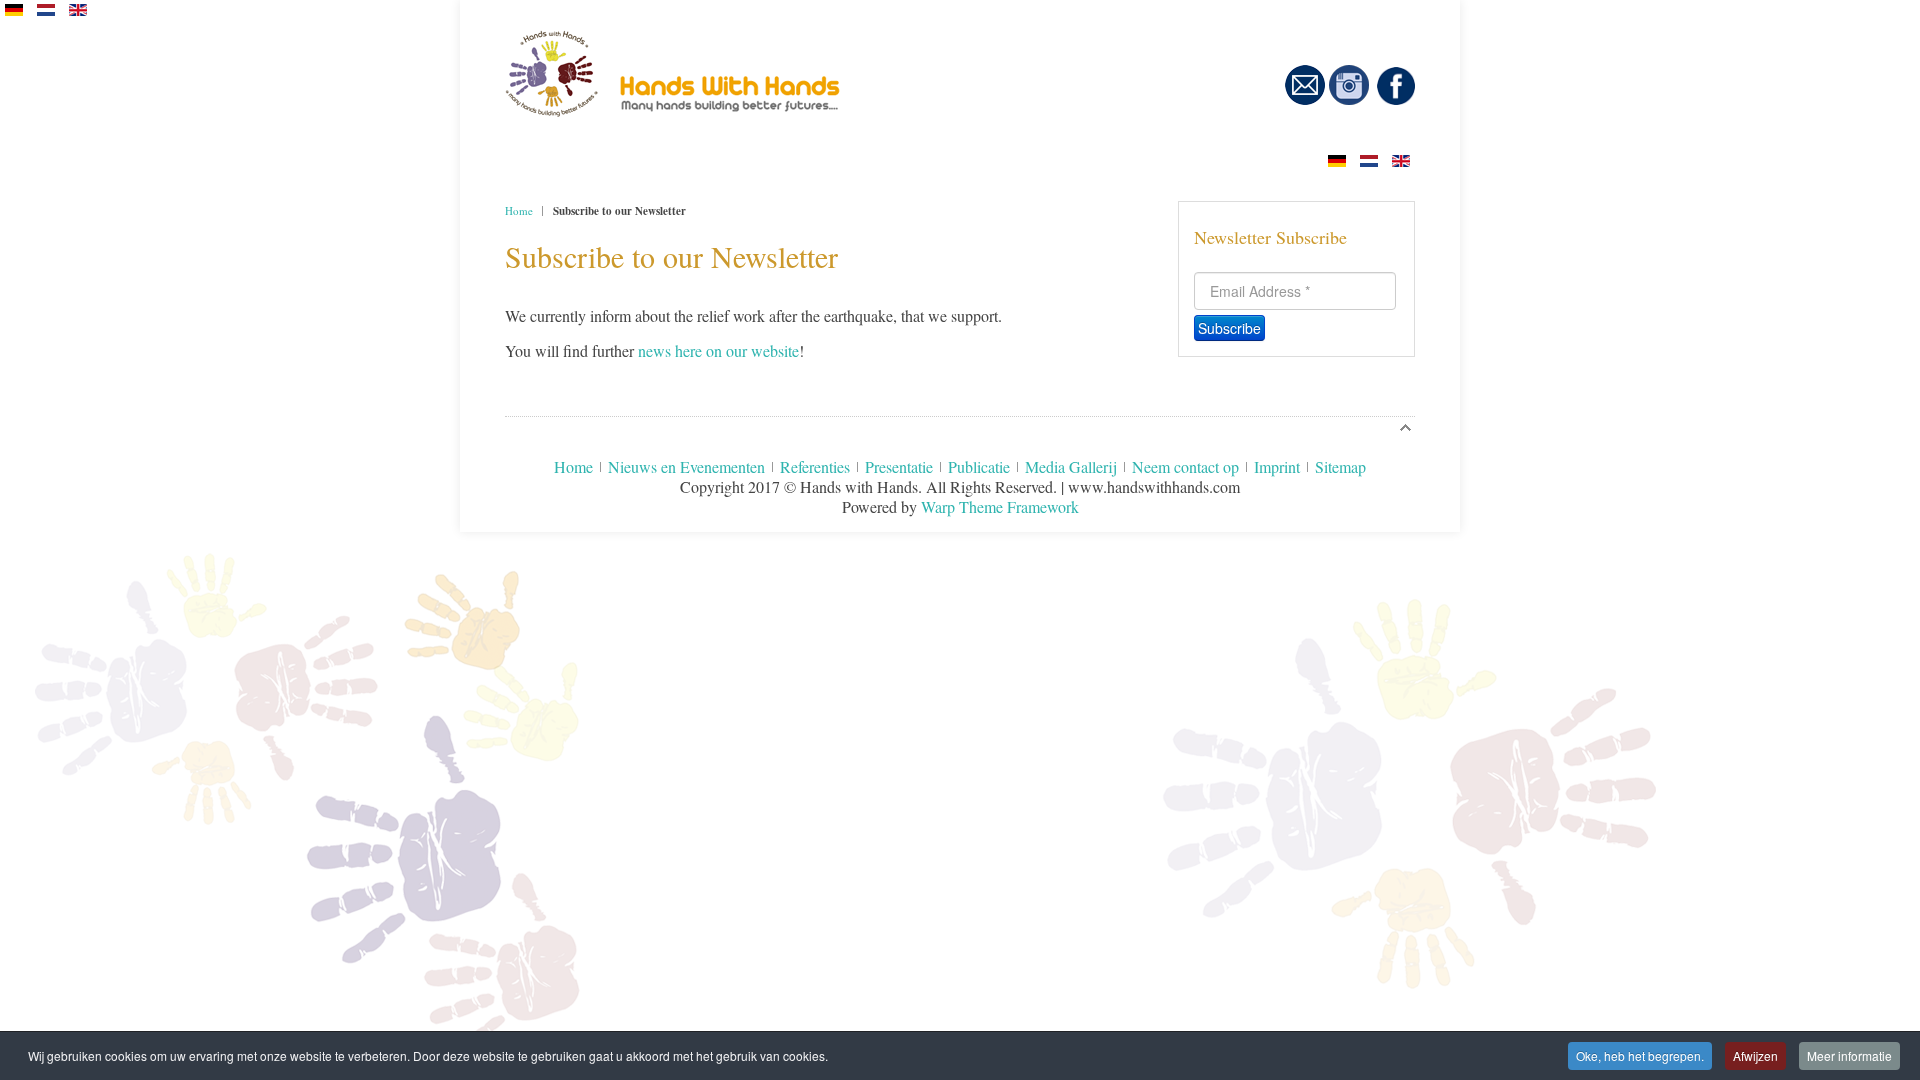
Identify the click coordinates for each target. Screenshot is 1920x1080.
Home (519, 210)
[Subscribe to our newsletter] (1305, 100)
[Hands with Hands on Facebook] (1396, 100)
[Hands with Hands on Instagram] (1349, 100)
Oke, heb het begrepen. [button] (1640, 1055)
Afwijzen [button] (1755, 1055)
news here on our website (718, 350)
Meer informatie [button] (1849, 1055)
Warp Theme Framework (1000, 506)
